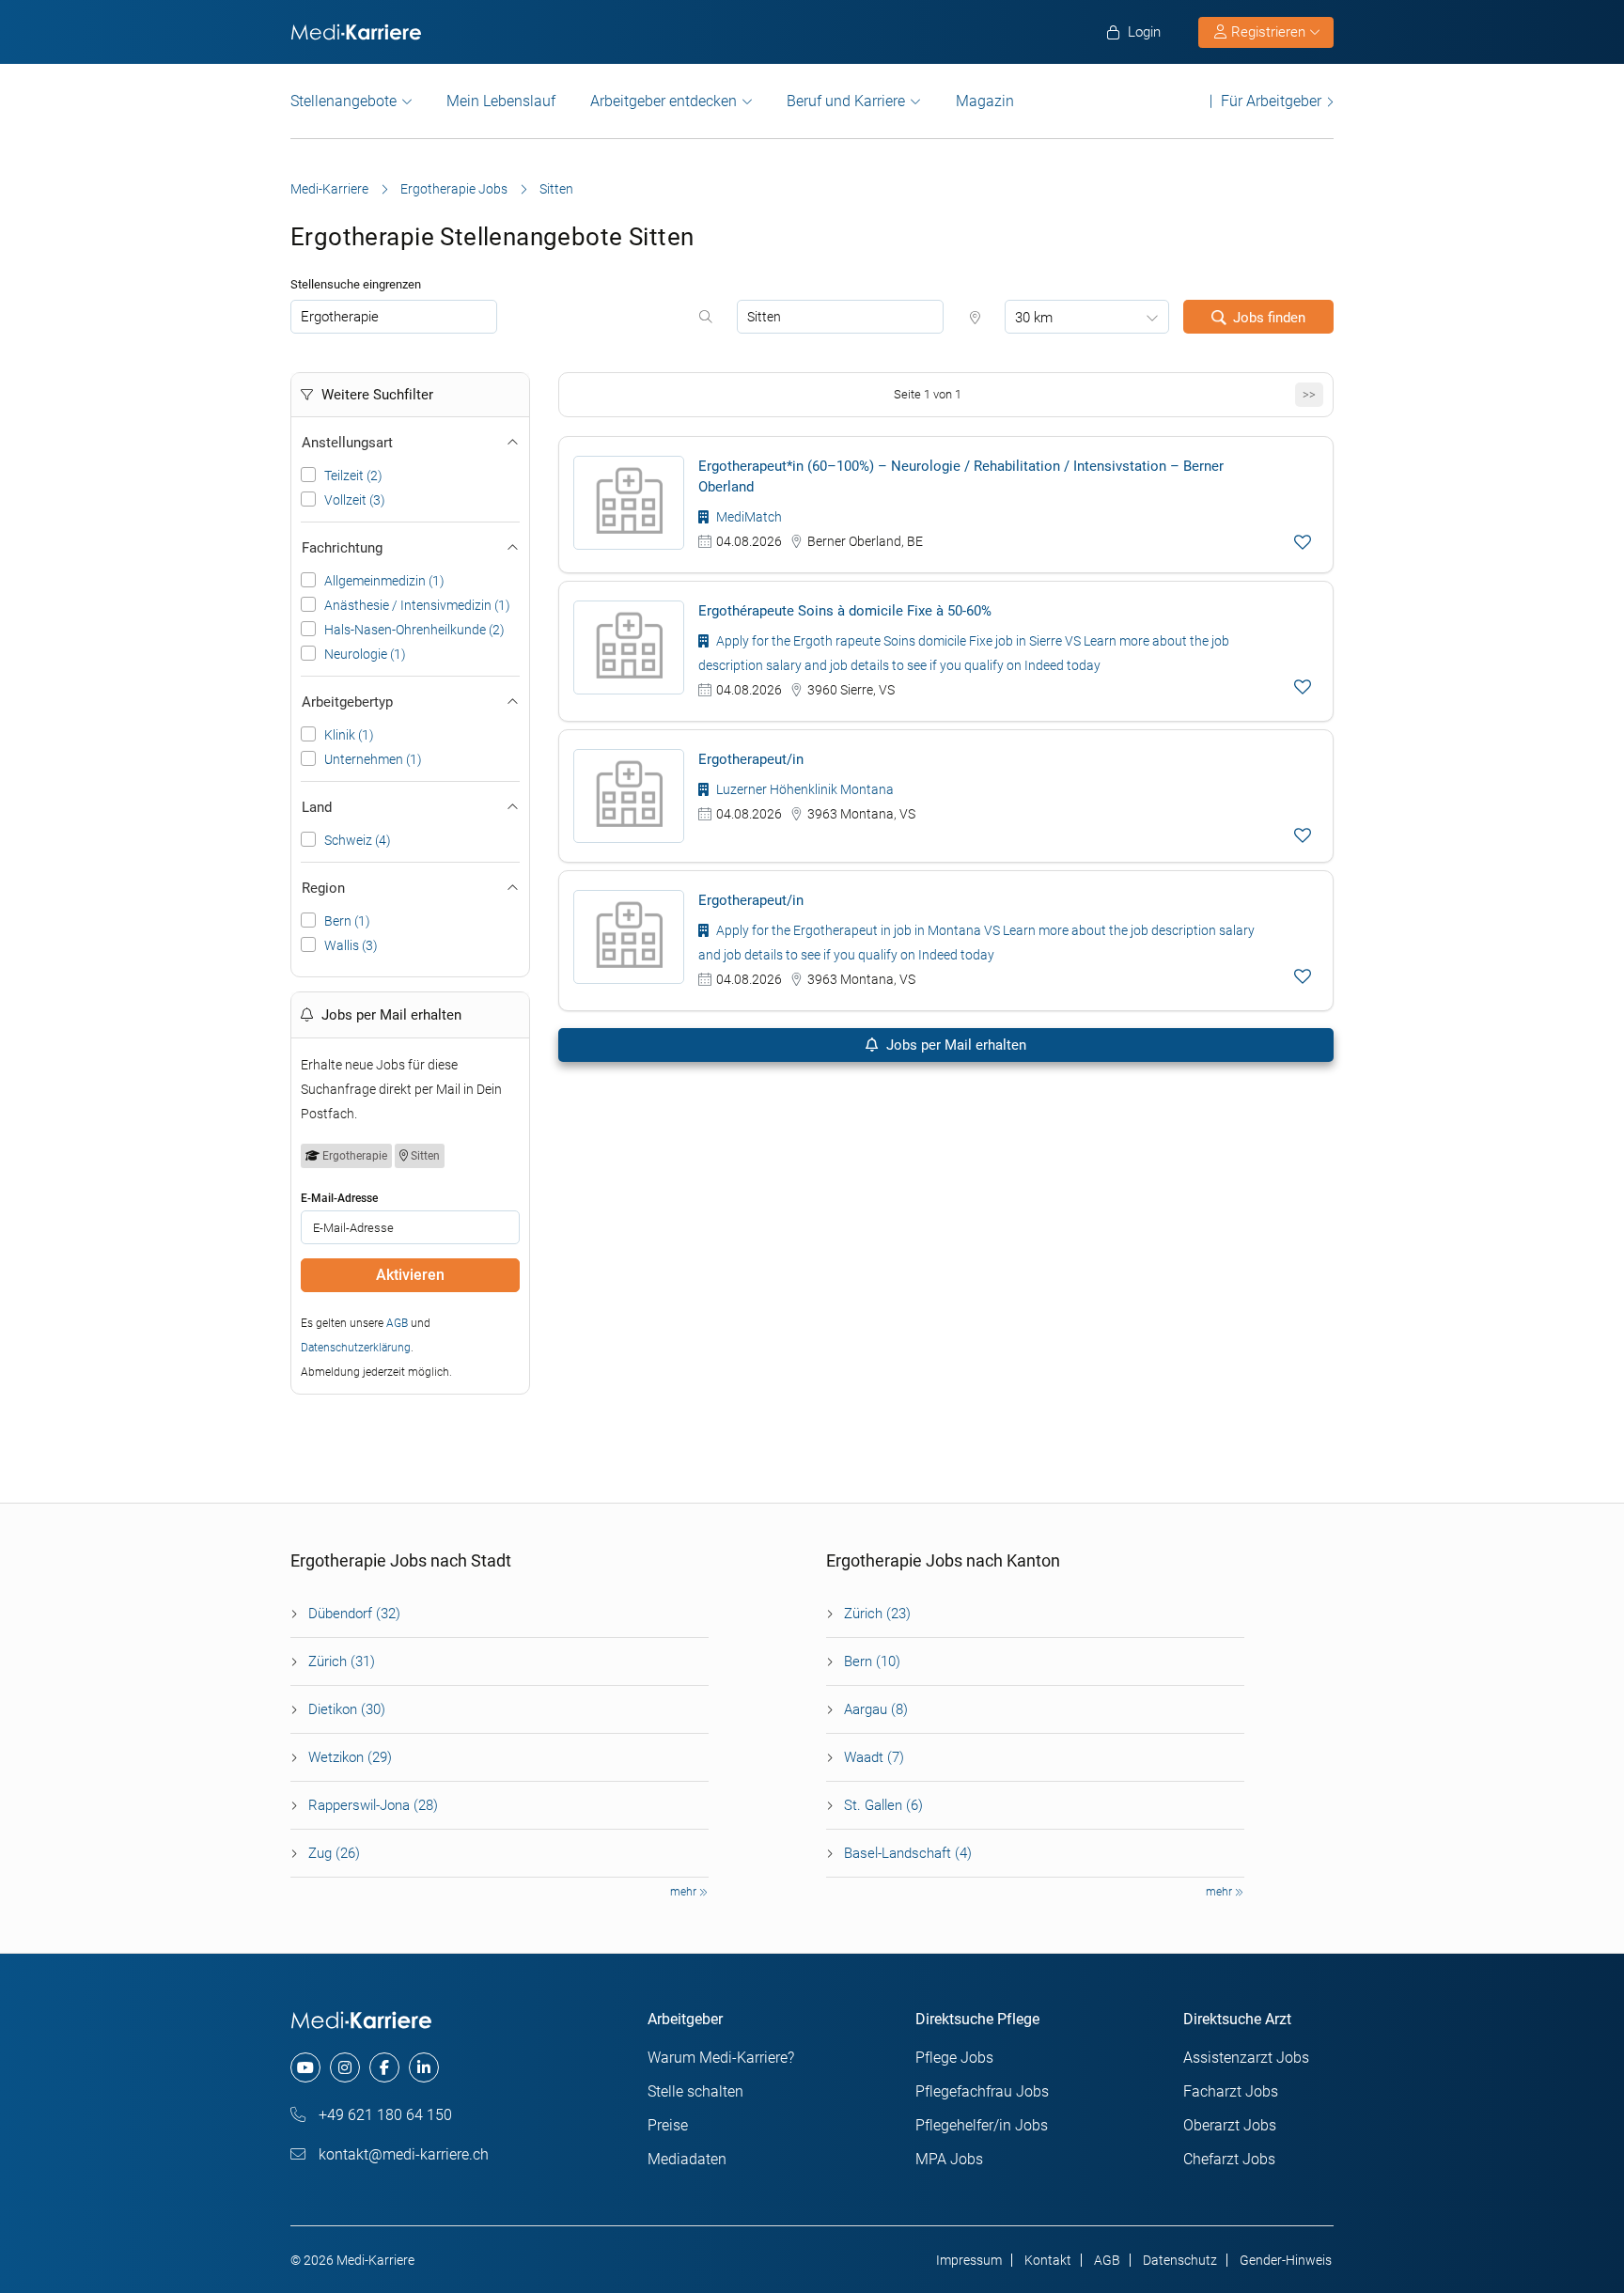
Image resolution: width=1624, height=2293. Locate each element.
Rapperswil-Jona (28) (373, 1805)
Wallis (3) (351, 945)
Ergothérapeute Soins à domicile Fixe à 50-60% (845, 611)
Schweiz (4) (358, 840)
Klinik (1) (349, 735)
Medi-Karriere (329, 189)
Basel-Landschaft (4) (908, 1853)
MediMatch (748, 517)
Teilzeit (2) (353, 476)
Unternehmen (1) (373, 759)
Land (317, 807)
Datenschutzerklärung (356, 1348)
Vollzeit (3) (355, 500)
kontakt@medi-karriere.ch (402, 2154)
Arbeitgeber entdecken (664, 101)
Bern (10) (872, 1661)
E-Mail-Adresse (339, 1198)
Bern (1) (347, 921)
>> (1309, 394)
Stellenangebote (344, 101)
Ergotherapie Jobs (454, 189)
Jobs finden (1269, 318)
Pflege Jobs (954, 2058)
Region (323, 888)
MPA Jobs (949, 2159)
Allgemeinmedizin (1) (384, 581)
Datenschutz (1180, 2260)
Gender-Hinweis (1286, 2260)
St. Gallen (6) (883, 1805)
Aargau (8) (876, 1709)
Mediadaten (687, 2159)
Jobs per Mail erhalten (954, 1045)
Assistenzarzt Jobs (1246, 2058)
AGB (397, 1323)
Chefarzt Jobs (1229, 2159)
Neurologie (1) (365, 654)
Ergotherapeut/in (751, 759)
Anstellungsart (347, 443)
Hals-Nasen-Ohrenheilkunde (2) (414, 630)
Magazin (985, 101)
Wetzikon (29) (350, 1757)
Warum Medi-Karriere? (721, 2058)
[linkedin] (424, 2067)
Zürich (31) (342, 1661)
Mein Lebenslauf (501, 101)
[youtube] (305, 2067)
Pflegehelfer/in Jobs (982, 2125)
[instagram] (345, 2067)
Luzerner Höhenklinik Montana (804, 789)
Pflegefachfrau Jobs (982, 2091)
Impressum (969, 2260)
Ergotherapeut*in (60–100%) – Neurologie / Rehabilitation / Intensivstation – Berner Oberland (961, 476)
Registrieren (1268, 32)
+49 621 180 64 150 (383, 2115)
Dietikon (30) (347, 1709)
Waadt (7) (874, 1757)
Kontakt (1048, 2260)
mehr (685, 1892)
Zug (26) (334, 1853)
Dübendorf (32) (354, 1614)
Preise (668, 2125)
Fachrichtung (342, 548)
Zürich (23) (877, 1614)
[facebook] (384, 2067)
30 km (1034, 318)
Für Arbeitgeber (1271, 101)
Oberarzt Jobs (1230, 2125)
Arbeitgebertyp (347, 702)
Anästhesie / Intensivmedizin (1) (417, 605)
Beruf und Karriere (846, 101)
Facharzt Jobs (1231, 2091)
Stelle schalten (695, 2091)
